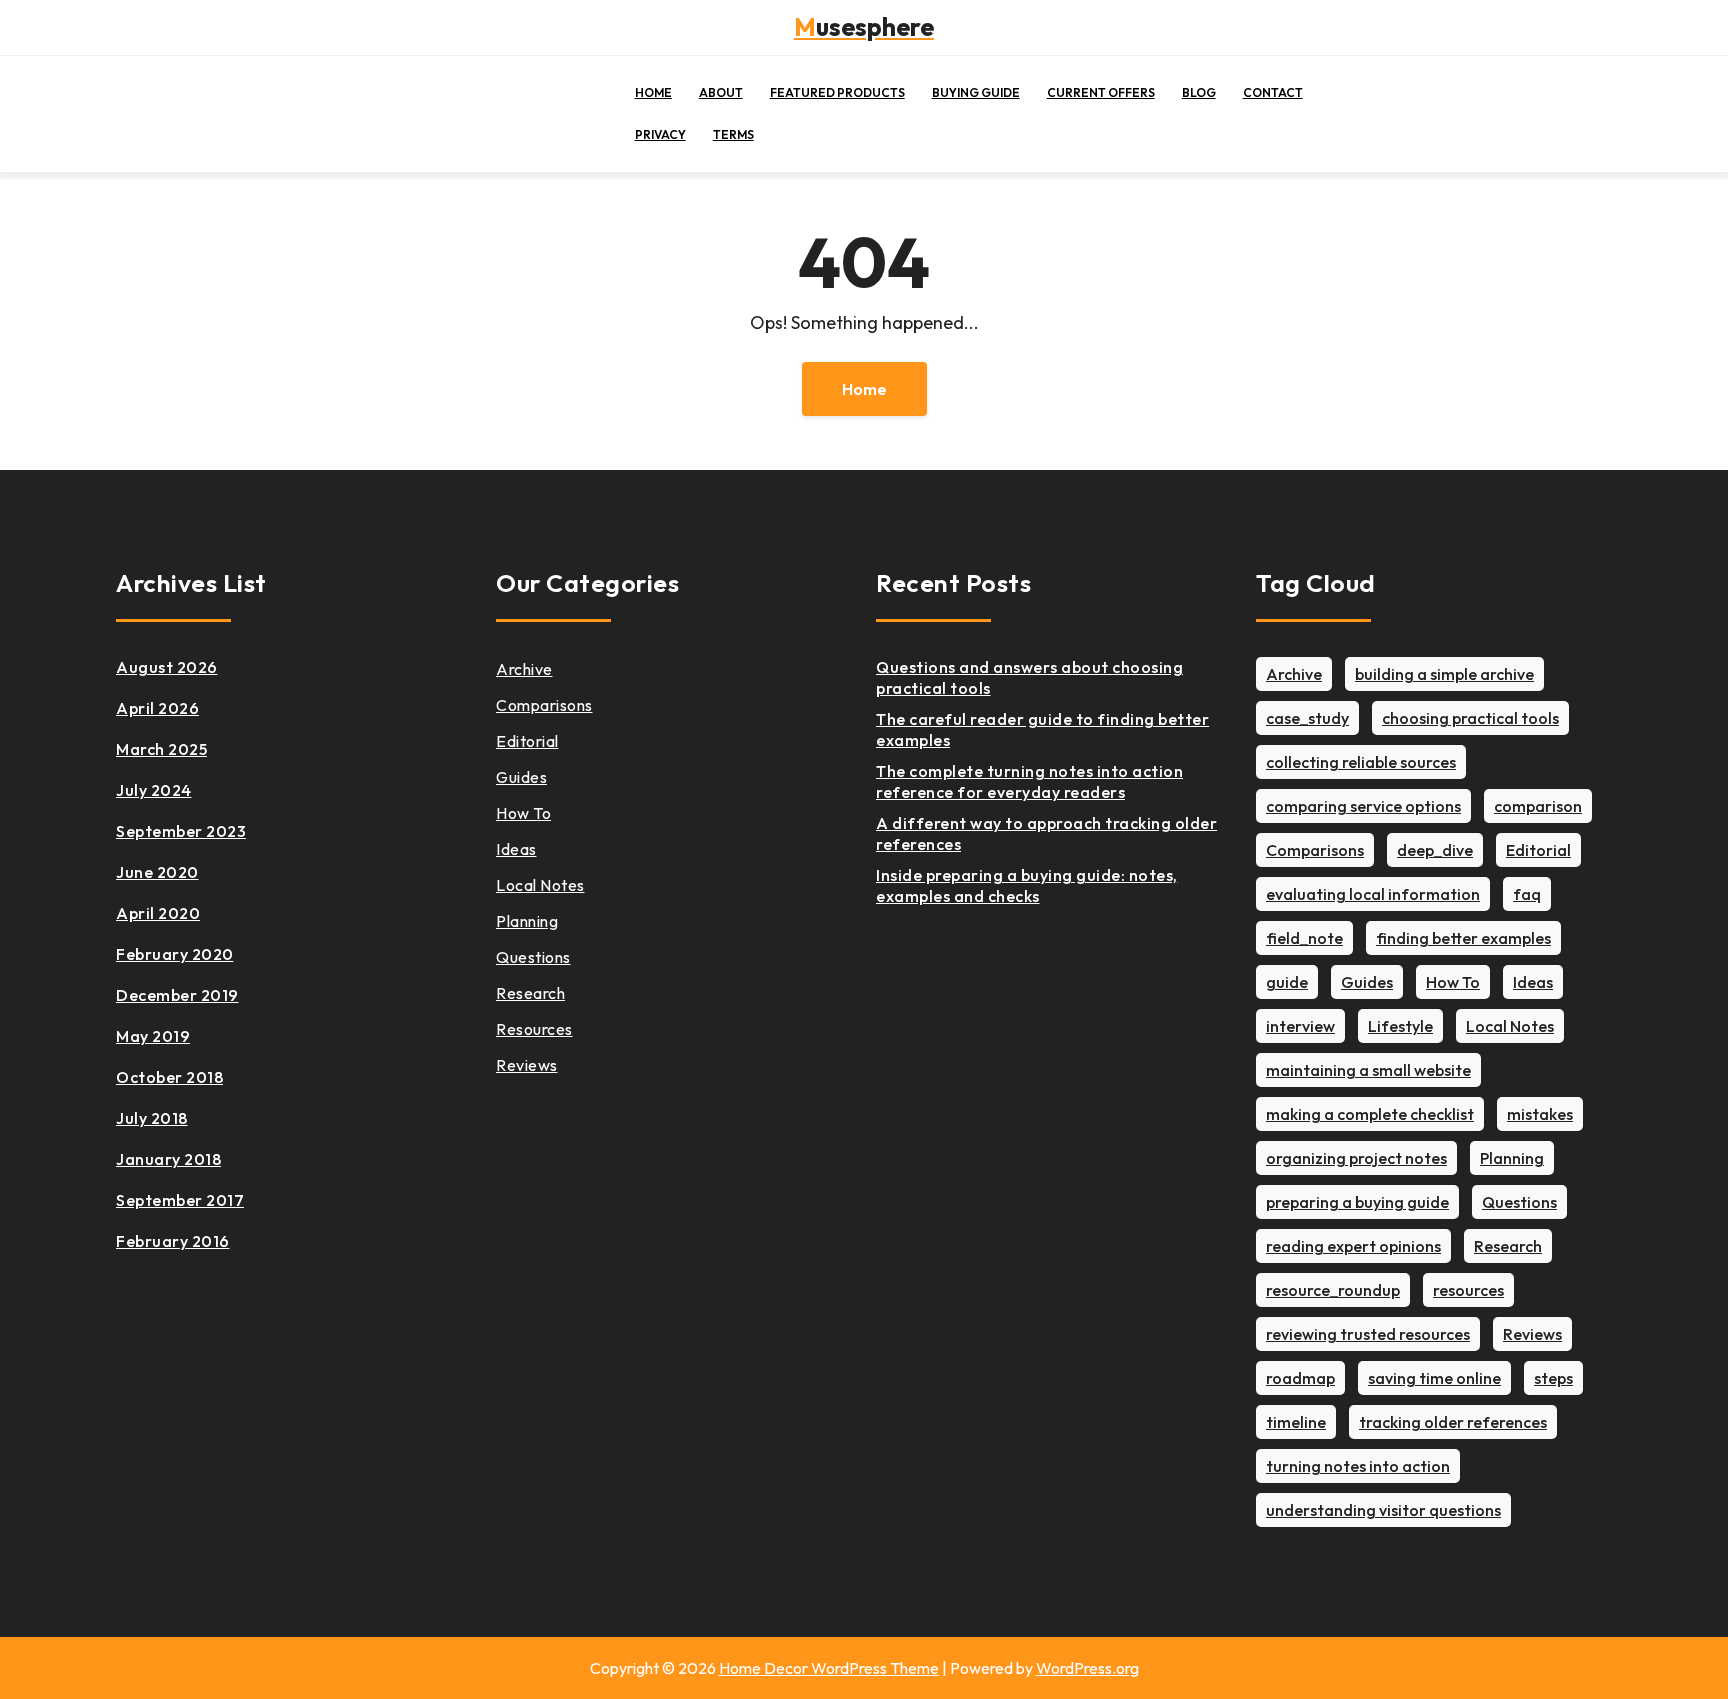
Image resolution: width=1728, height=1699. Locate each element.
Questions (533, 957)
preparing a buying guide (1357, 1202)
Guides (521, 777)
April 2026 (157, 708)
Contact (1273, 92)
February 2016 (173, 1241)
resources (1468, 1290)
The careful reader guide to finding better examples (1042, 729)
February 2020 (175, 954)
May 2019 (153, 1036)
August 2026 (167, 667)
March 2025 (161, 749)
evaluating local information (1373, 894)
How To (523, 813)
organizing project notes (1356, 1158)
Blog (1199, 92)
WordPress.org (1087, 1668)
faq (1527, 894)
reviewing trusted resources (1368, 1334)
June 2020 (157, 872)
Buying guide (976, 92)
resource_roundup (1333, 1290)
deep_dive (1435, 850)
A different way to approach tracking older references (1046, 833)
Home (653, 92)
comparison (1538, 806)
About (721, 92)
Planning (527, 921)
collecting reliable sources (1361, 762)
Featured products (837, 92)
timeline (1296, 1422)
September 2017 (180, 1200)
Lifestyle (1400, 1026)
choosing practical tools (1470, 718)
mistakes (1540, 1114)
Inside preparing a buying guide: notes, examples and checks (1027, 885)
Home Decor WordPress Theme (829, 1668)
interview (1300, 1026)
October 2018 (169, 1077)
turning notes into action (1358, 1466)
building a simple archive (1444, 674)
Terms (733, 134)
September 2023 (181, 831)
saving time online (1434, 1378)
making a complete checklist (1370, 1114)
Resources (534, 1029)
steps (1553, 1378)
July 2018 (152, 1118)
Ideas (516, 849)
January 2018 (168, 1159)
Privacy (660, 134)
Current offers (1101, 92)
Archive (524, 669)
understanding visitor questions (1383, 1510)
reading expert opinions (1353, 1246)
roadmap (1300, 1378)
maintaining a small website (1368, 1070)
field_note (1304, 938)
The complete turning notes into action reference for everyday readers (1029, 781)
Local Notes (540, 885)
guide (1287, 982)
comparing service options (1363, 806)
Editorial (527, 741)
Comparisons (544, 705)
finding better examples (1463, 938)
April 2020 (158, 913)
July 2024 (154, 790)
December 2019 (177, 995)
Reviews (527, 1065)
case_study (1307, 718)
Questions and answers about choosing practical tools (1029, 677)
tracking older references (1453, 1422)
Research (530, 993)
